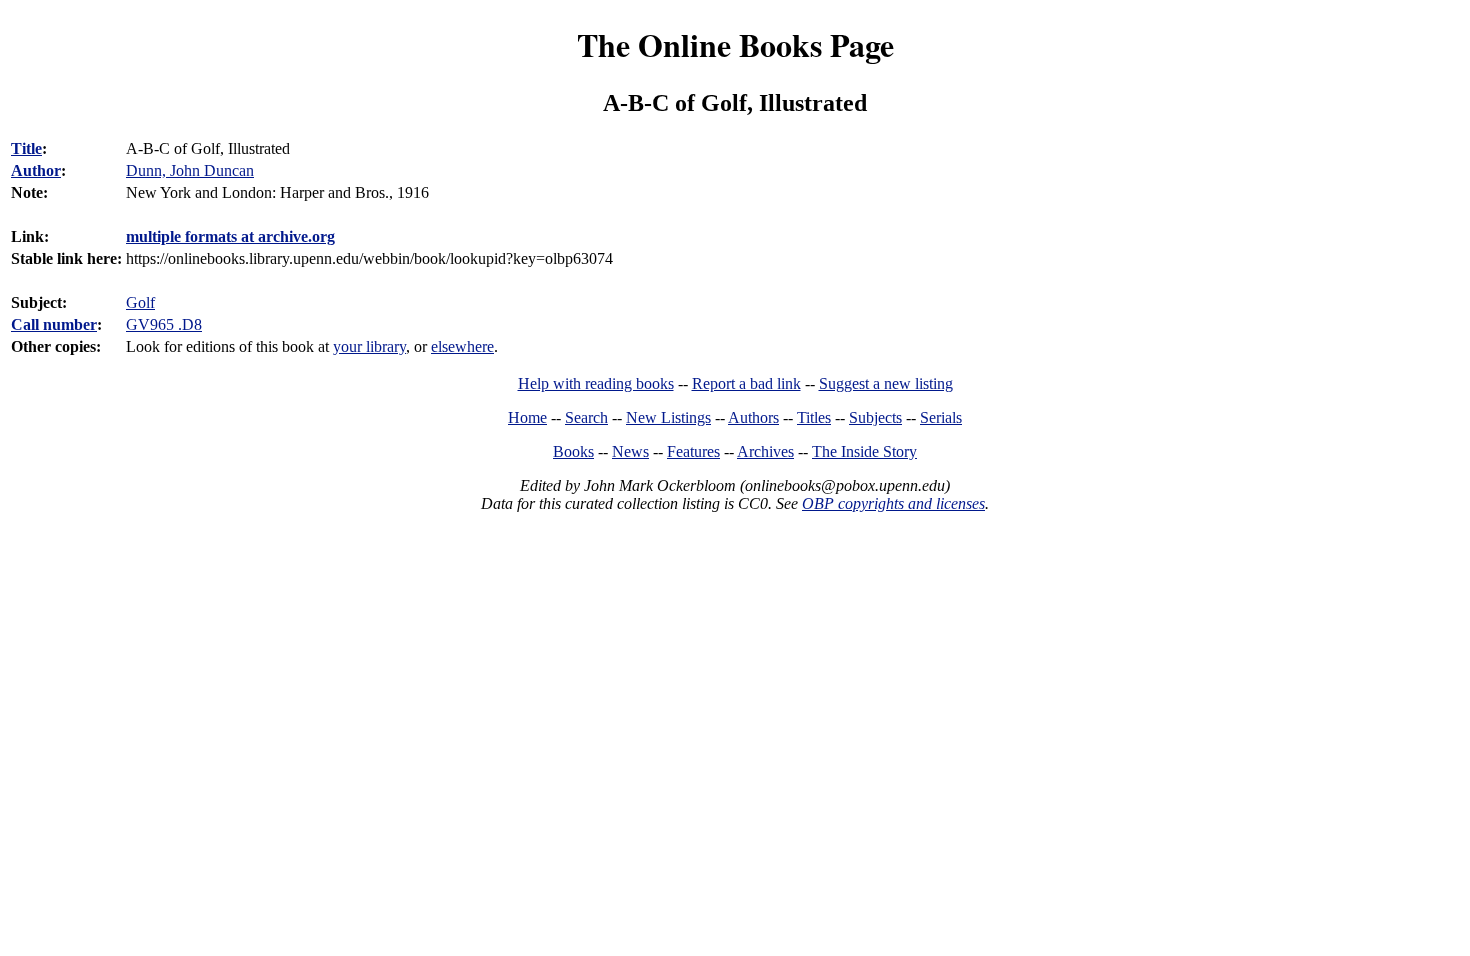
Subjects (875, 417)
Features (693, 451)
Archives (765, 451)
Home (527, 417)
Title (26, 148)
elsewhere (462, 346)
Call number (54, 324)
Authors (753, 417)
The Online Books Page (735, 44)
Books (573, 451)
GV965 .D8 (164, 324)
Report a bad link (746, 383)
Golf (140, 302)
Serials (941, 417)
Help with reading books (596, 383)
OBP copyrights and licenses (893, 503)
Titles (814, 417)
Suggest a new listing (886, 383)
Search (586, 417)
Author (36, 170)
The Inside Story (864, 451)
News (630, 451)
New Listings (668, 417)
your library (369, 346)
